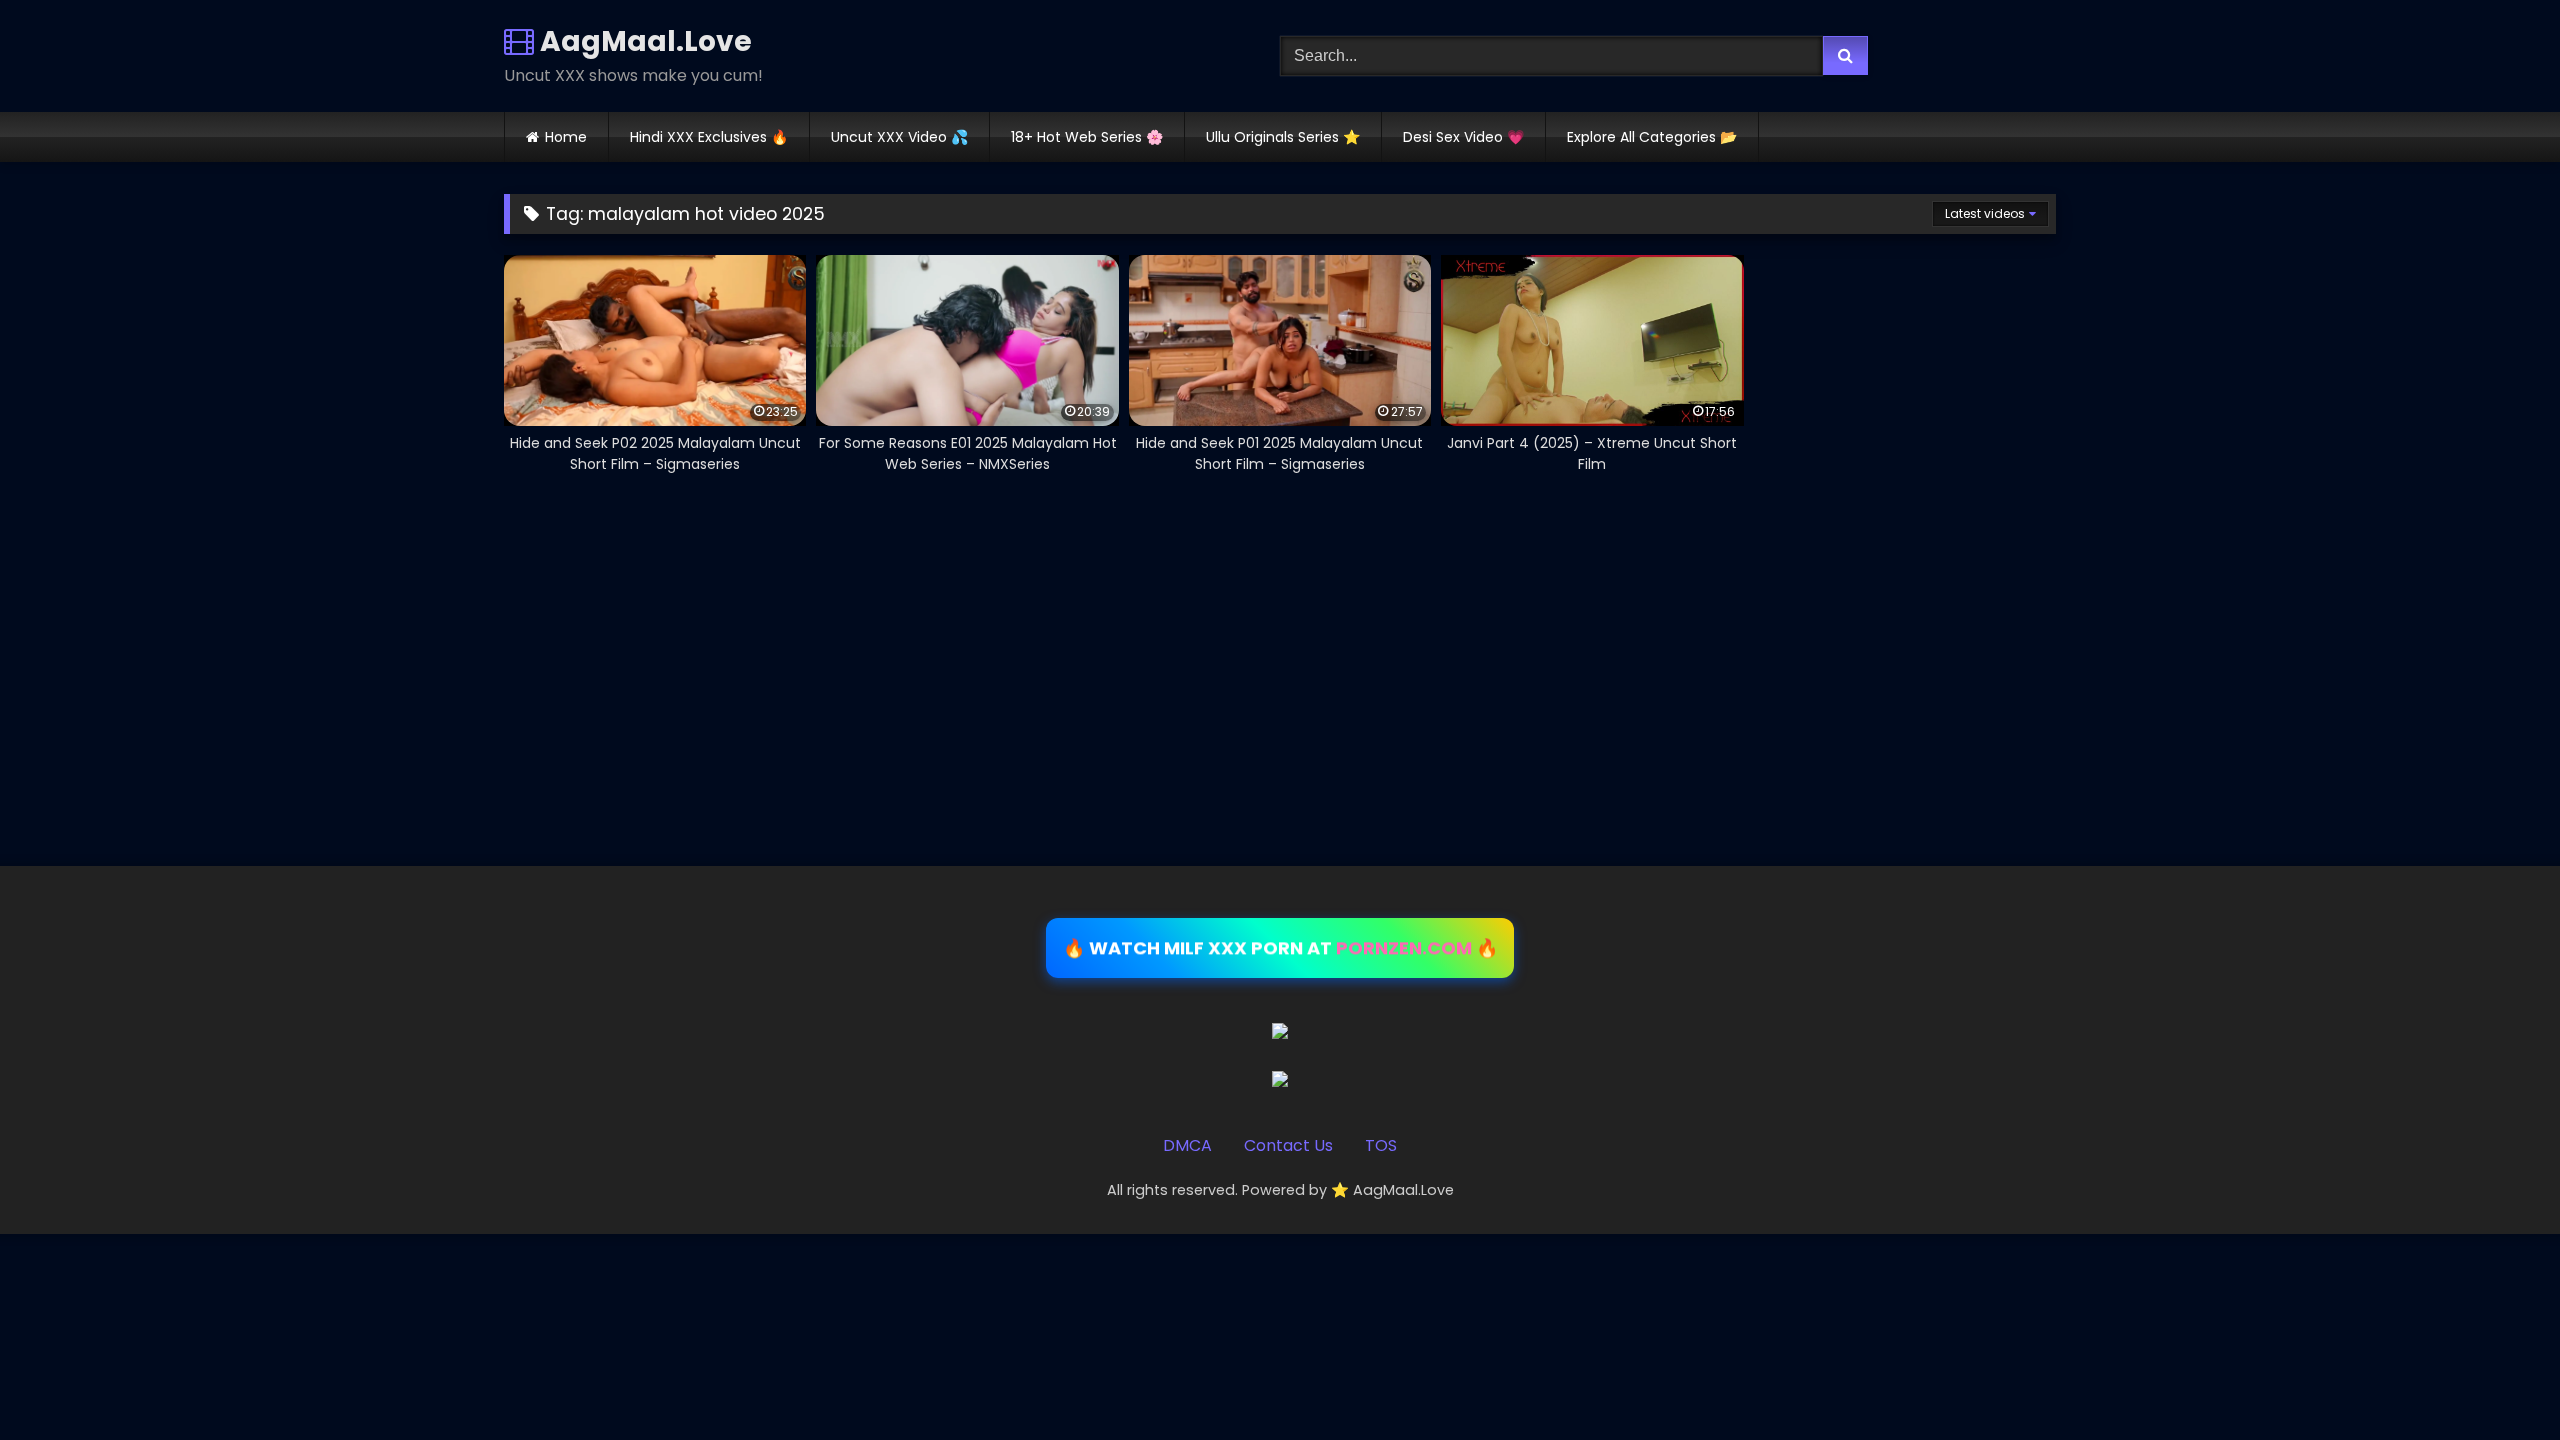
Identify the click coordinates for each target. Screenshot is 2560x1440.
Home (566, 137)
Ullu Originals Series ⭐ (1283, 137)
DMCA (1187, 1145)
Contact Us (1288, 1145)
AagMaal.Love (643, 41)
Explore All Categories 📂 (1652, 137)
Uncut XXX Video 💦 (899, 137)
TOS (1381, 1145)
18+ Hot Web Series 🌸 (1087, 137)
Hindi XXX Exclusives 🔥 (709, 137)
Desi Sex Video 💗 (1463, 137)
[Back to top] (2498, 1380)
